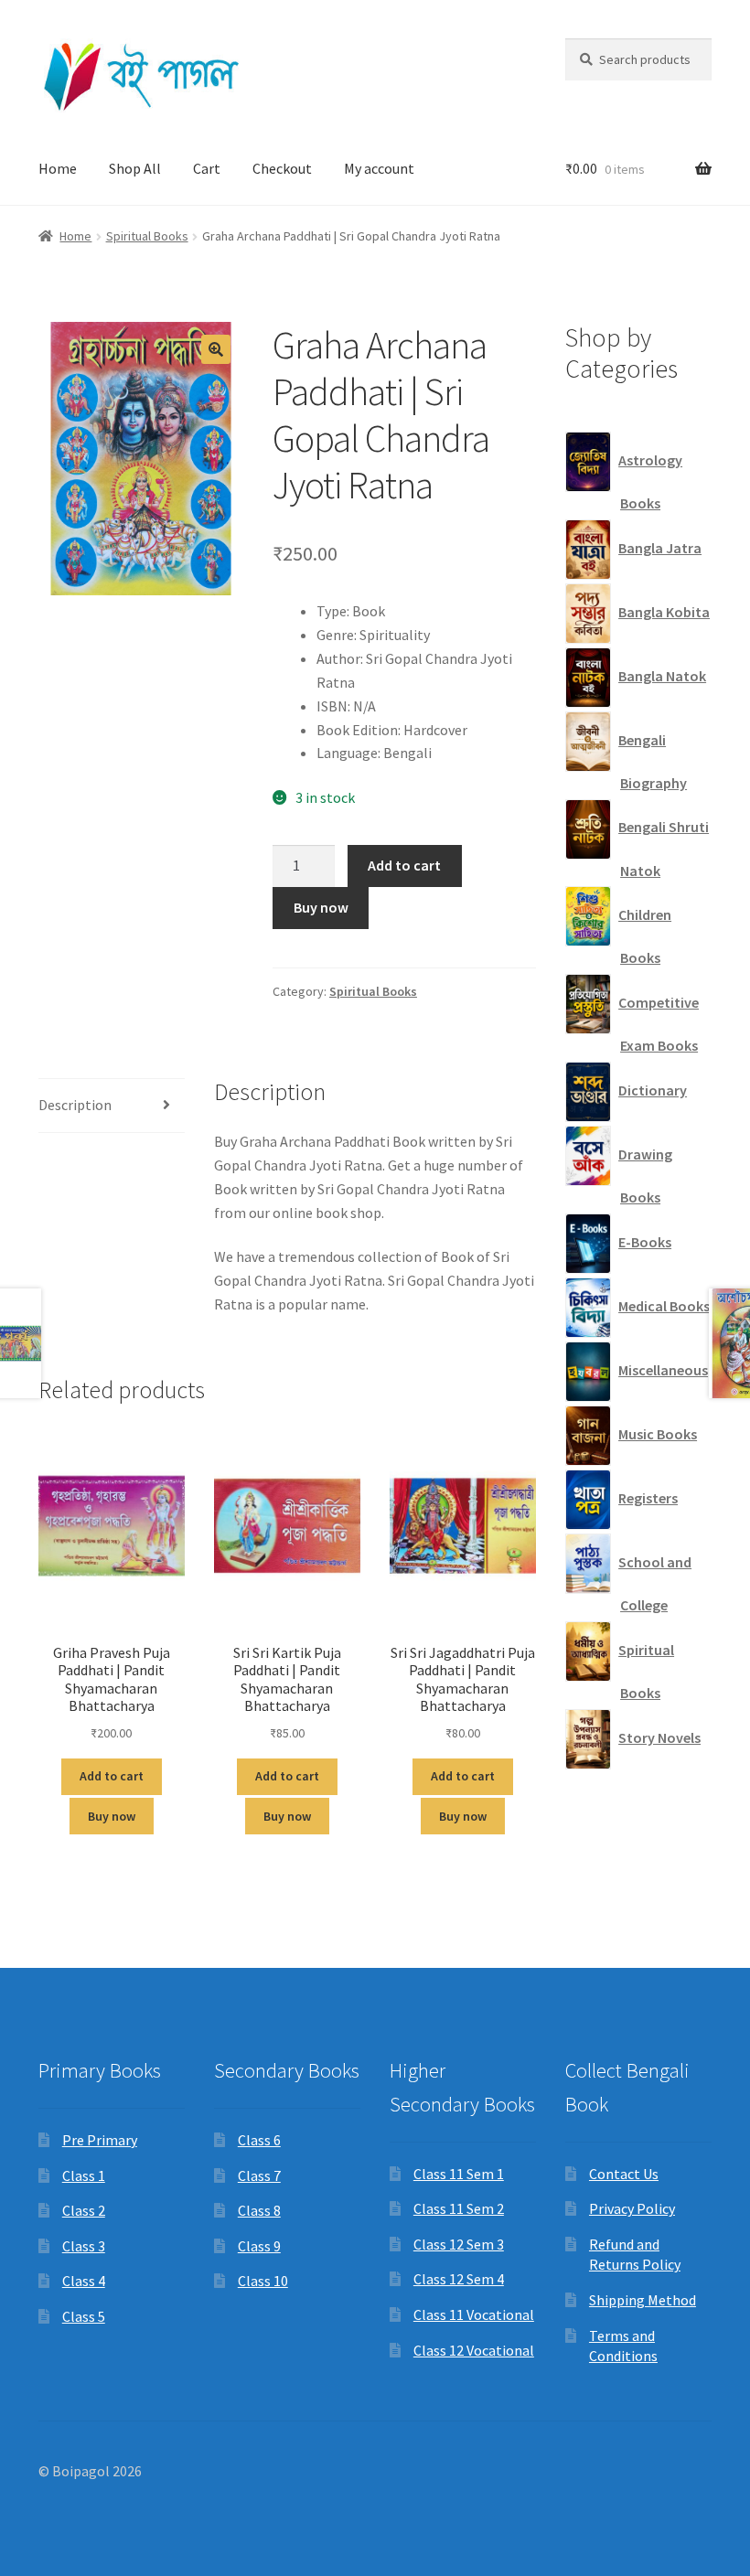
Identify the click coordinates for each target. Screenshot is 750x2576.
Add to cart (404, 865)
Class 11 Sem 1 (459, 2174)
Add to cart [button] (112, 1776)
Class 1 (84, 2175)
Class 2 (84, 2210)
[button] (216, 349)
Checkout (282, 168)
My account (379, 168)
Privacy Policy (632, 2208)
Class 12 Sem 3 (459, 2244)
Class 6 (259, 2140)
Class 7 (259, 2175)
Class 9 (259, 2246)
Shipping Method (643, 2300)
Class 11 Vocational (474, 2314)
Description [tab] (75, 1105)
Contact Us (624, 2174)
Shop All (135, 168)
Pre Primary (100, 2140)
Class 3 (84, 2246)
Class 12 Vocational (474, 2350)
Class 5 (84, 2316)
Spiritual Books (147, 236)
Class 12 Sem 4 (459, 2279)
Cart (207, 168)
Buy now (321, 907)
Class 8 (259, 2210)
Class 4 (84, 2281)
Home (58, 168)
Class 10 (263, 2281)
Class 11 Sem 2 (459, 2208)
